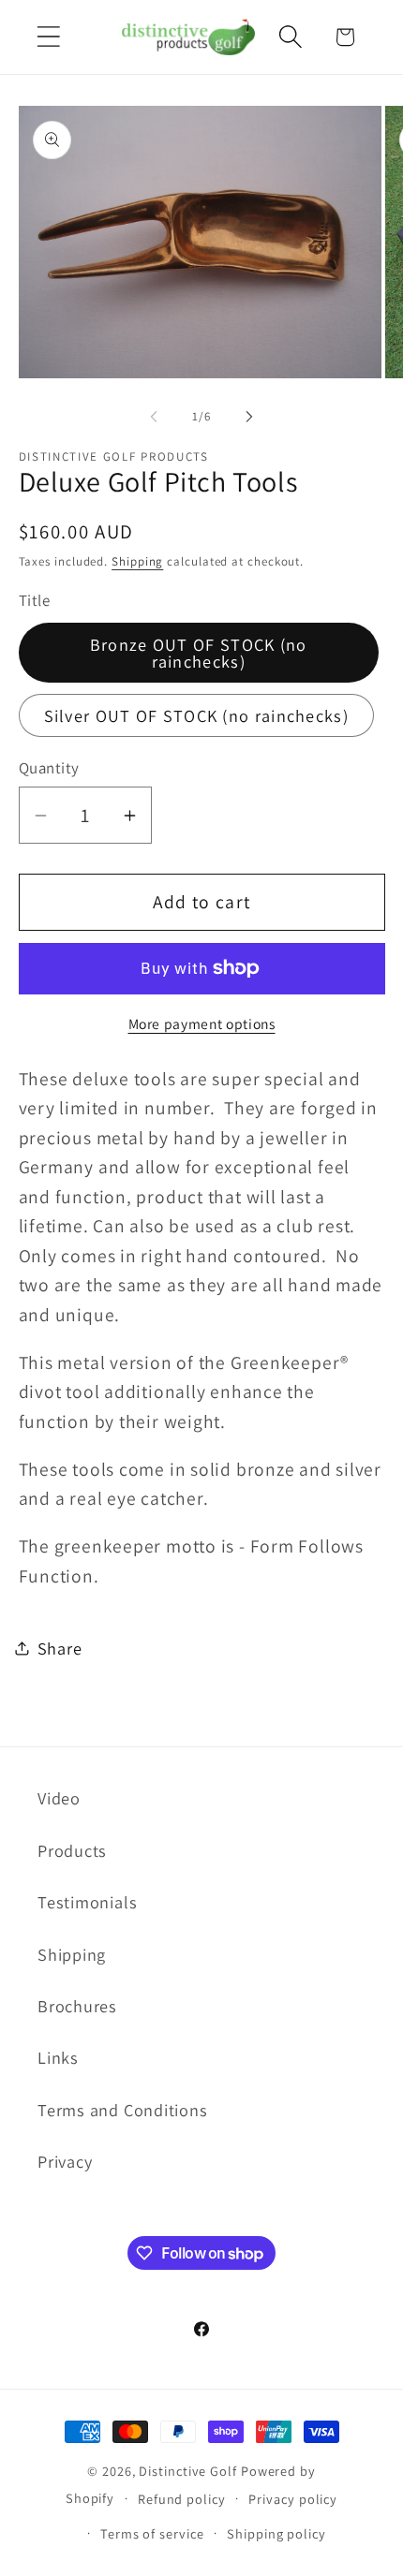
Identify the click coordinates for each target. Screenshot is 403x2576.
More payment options (202, 1023)
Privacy (65, 2161)
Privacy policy (293, 2499)
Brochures (77, 2006)
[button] (48, 37)
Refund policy (182, 2499)
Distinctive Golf (188, 2471)
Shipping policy (276, 2533)
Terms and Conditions (123, 2110)
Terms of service (152, 2533)
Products (72, 1850)
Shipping (137, 561)
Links (58, 2057)
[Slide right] (249, 417)
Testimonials (87, 1902)
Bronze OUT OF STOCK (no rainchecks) (199, 653)
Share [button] (60, 1648)
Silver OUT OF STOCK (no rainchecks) (197, 715)
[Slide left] (154, 417)
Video (59, 1798)
